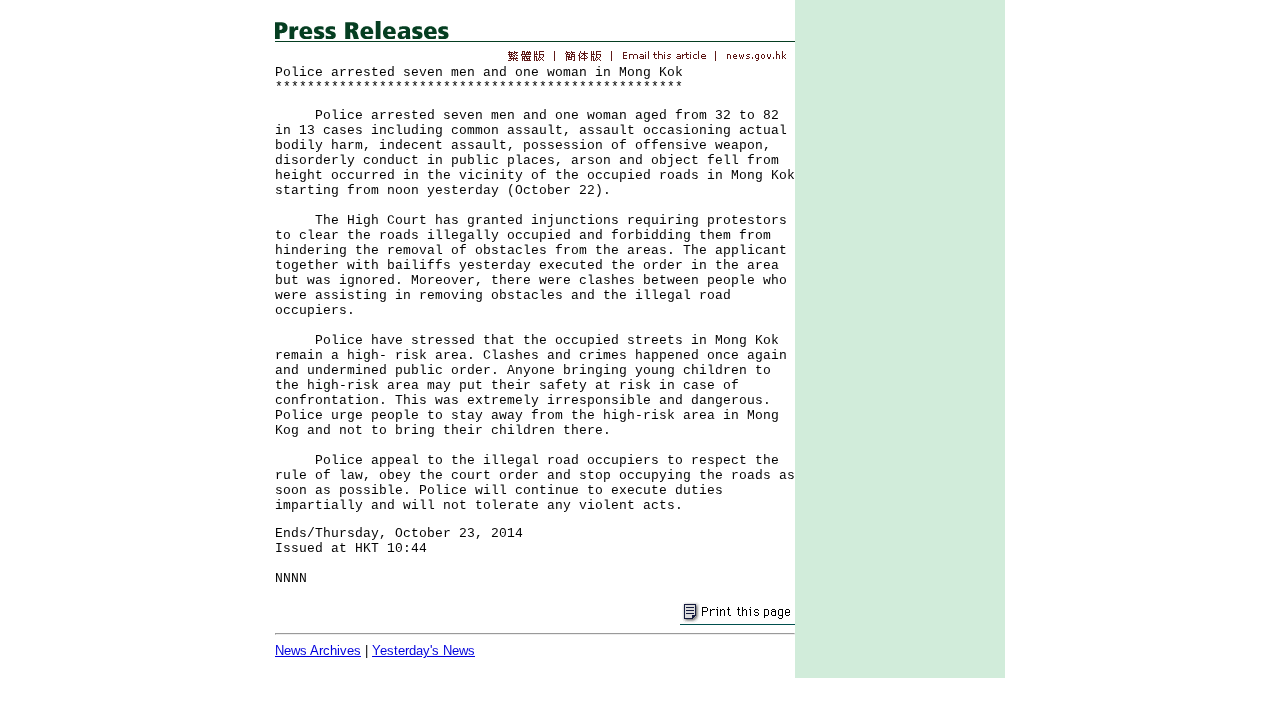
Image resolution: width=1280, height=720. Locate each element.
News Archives (318, 650)
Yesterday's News (423, 650)
